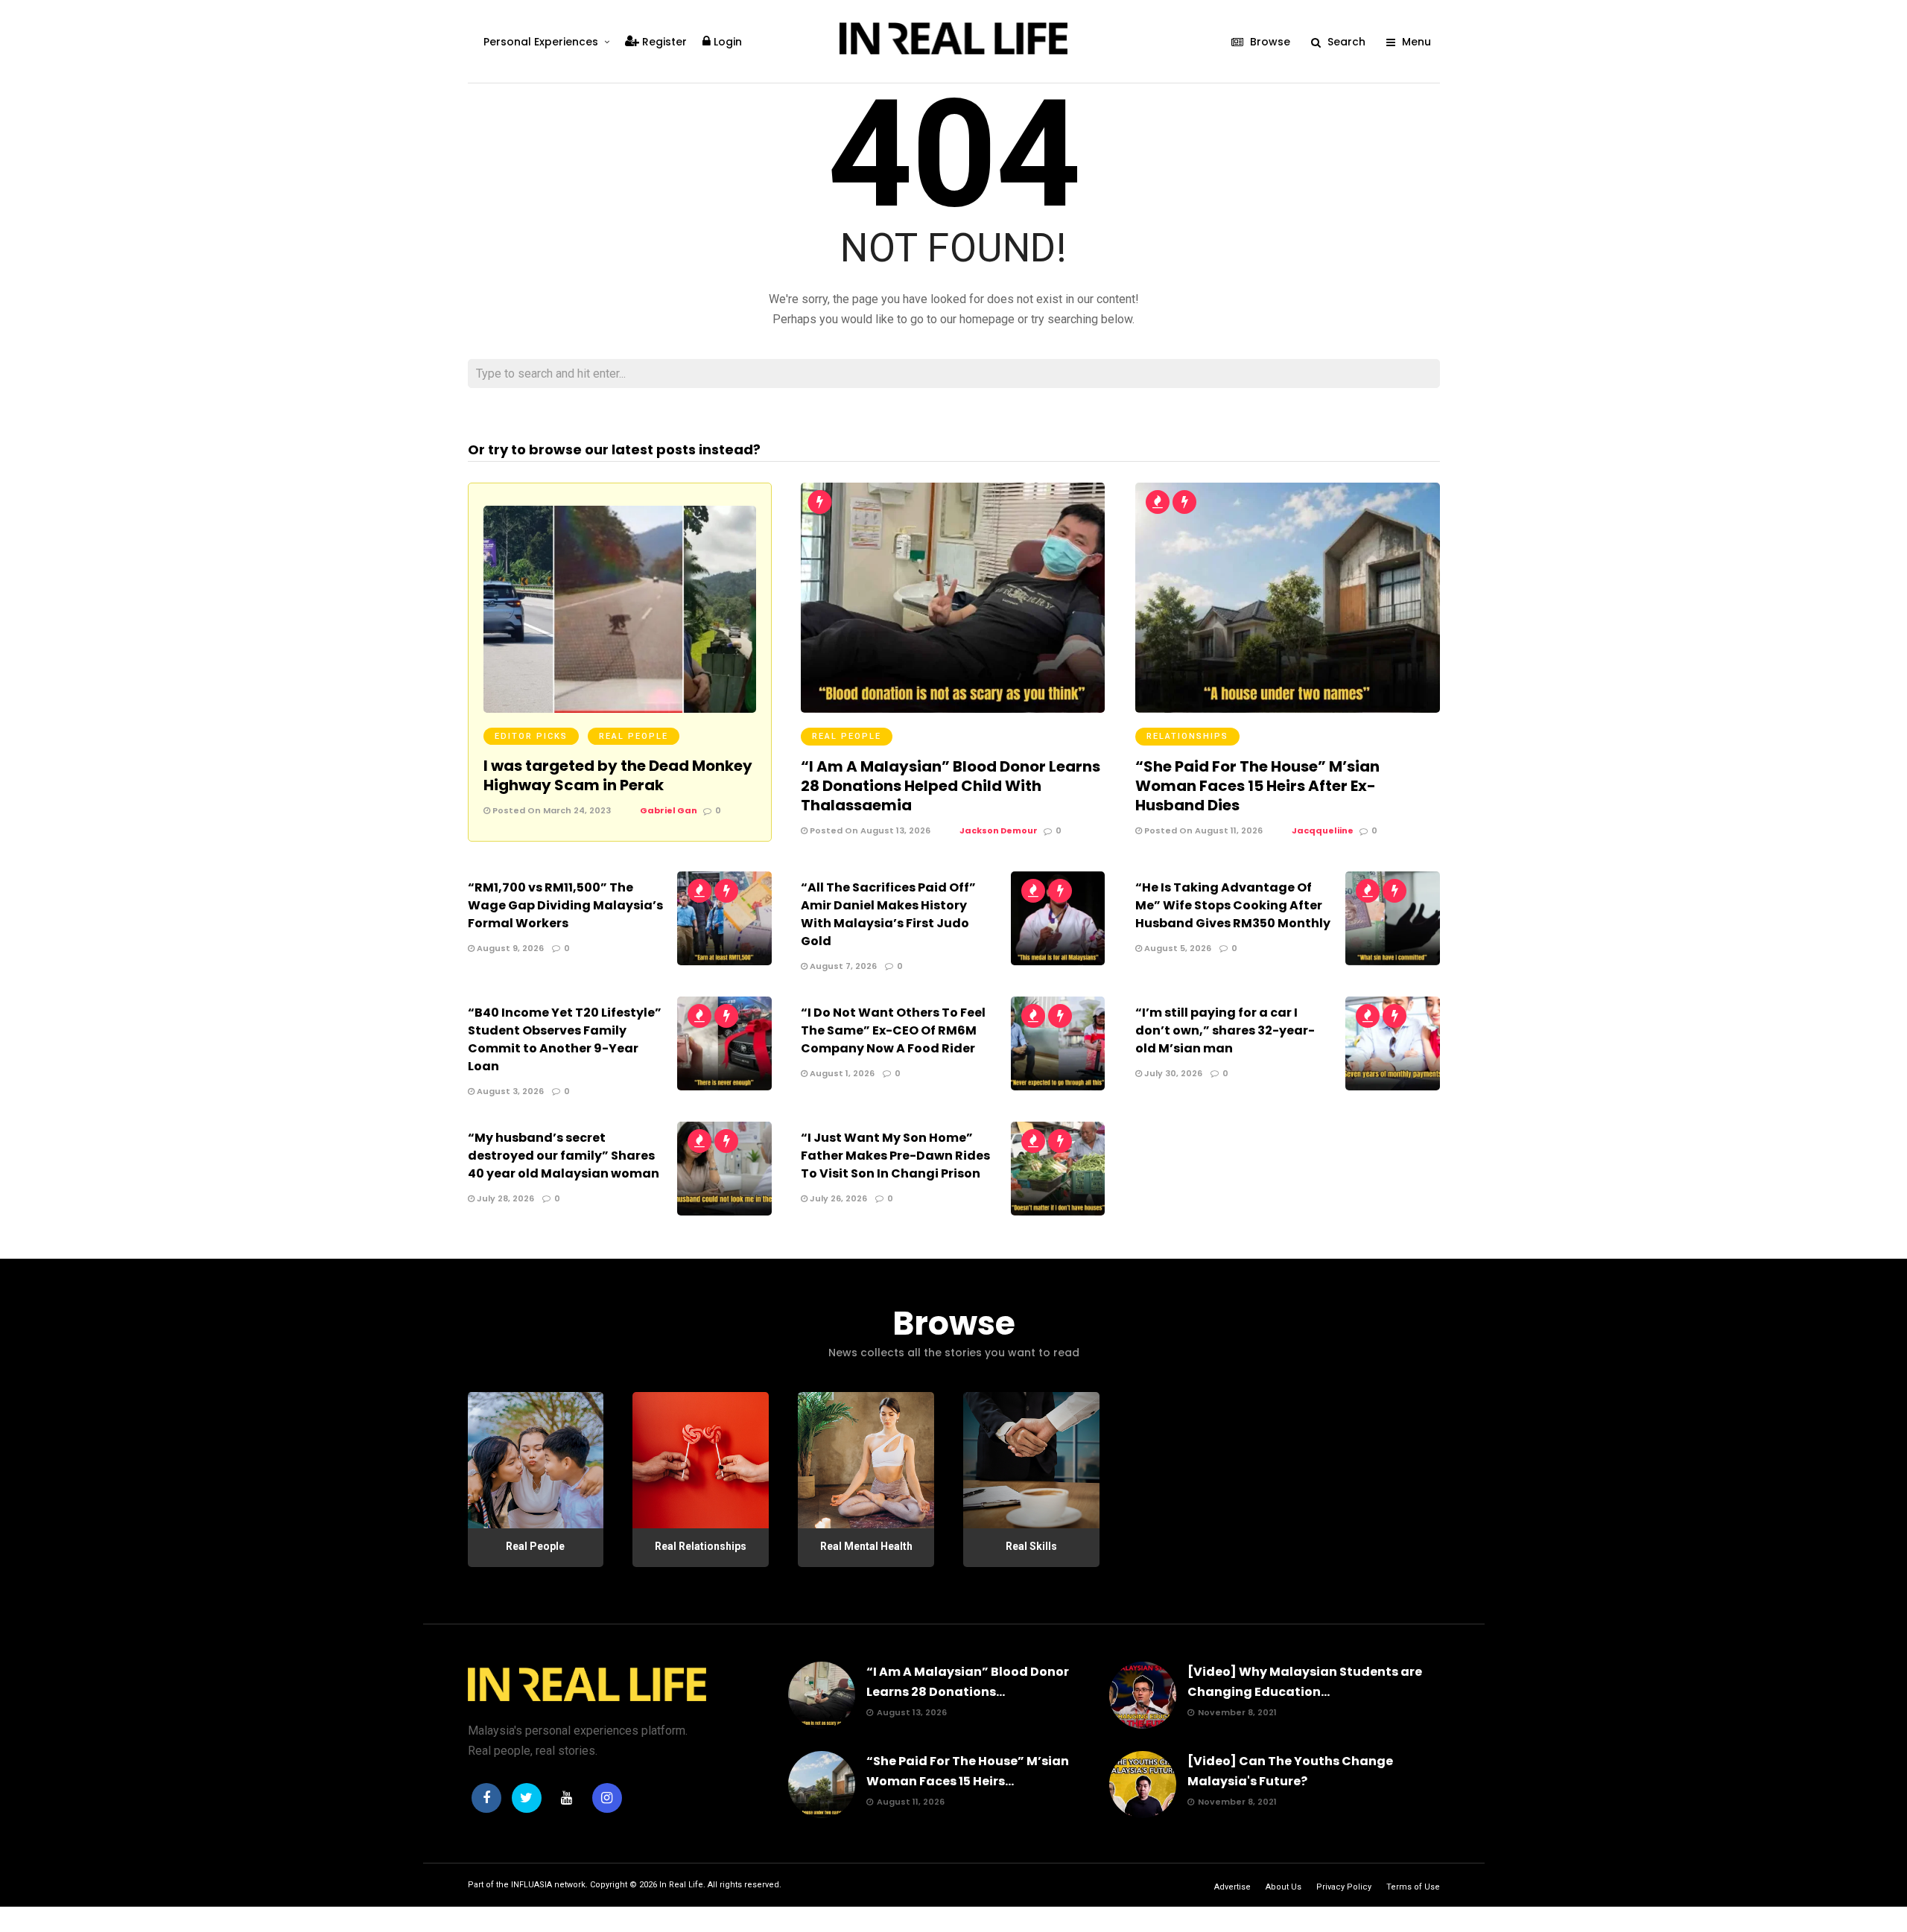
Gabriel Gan (669, 810)
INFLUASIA (532, 1885)
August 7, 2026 (842, 966)
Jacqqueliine (1323, 830)
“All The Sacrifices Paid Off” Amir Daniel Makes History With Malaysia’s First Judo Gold (888, 914)
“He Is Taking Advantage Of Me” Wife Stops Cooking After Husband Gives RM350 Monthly (1233, 905)
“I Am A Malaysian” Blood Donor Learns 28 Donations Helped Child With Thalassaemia (951, 786)
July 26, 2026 (837, 1198)
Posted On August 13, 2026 (869, 830)
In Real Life (681, 1885)
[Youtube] (567, 1798)
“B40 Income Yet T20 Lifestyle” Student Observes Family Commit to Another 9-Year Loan (565, 1039)
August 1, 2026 (841, 1073)
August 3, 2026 (509, 1091)
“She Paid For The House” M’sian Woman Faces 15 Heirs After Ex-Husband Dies (1257, 786)
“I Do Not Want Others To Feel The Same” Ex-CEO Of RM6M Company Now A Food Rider (893, 1030)
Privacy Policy (1344, 1887)
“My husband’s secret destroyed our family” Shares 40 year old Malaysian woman (564, 1156)
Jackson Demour (999, 830)
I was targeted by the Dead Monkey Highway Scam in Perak (618, 775)
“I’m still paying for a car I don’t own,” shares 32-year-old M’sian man (1225, 1030)
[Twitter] (527, 1798)
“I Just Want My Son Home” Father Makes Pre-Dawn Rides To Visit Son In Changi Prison (895, 1156)
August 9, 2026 (509, 948)
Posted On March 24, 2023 (550, 810)
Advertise (1232, 1887)
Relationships (1187, 736)
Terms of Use (1413, 1887)
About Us (1284, 1887)
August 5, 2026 (1177, 948)
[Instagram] (607, 1798)
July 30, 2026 (1172, 1073)
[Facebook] (486, 1798)
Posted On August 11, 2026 (1202, 830)
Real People (634, 736)
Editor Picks (531, 736)
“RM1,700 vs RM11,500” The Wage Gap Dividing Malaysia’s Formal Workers (565, 905)
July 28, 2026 (504, 1198)
